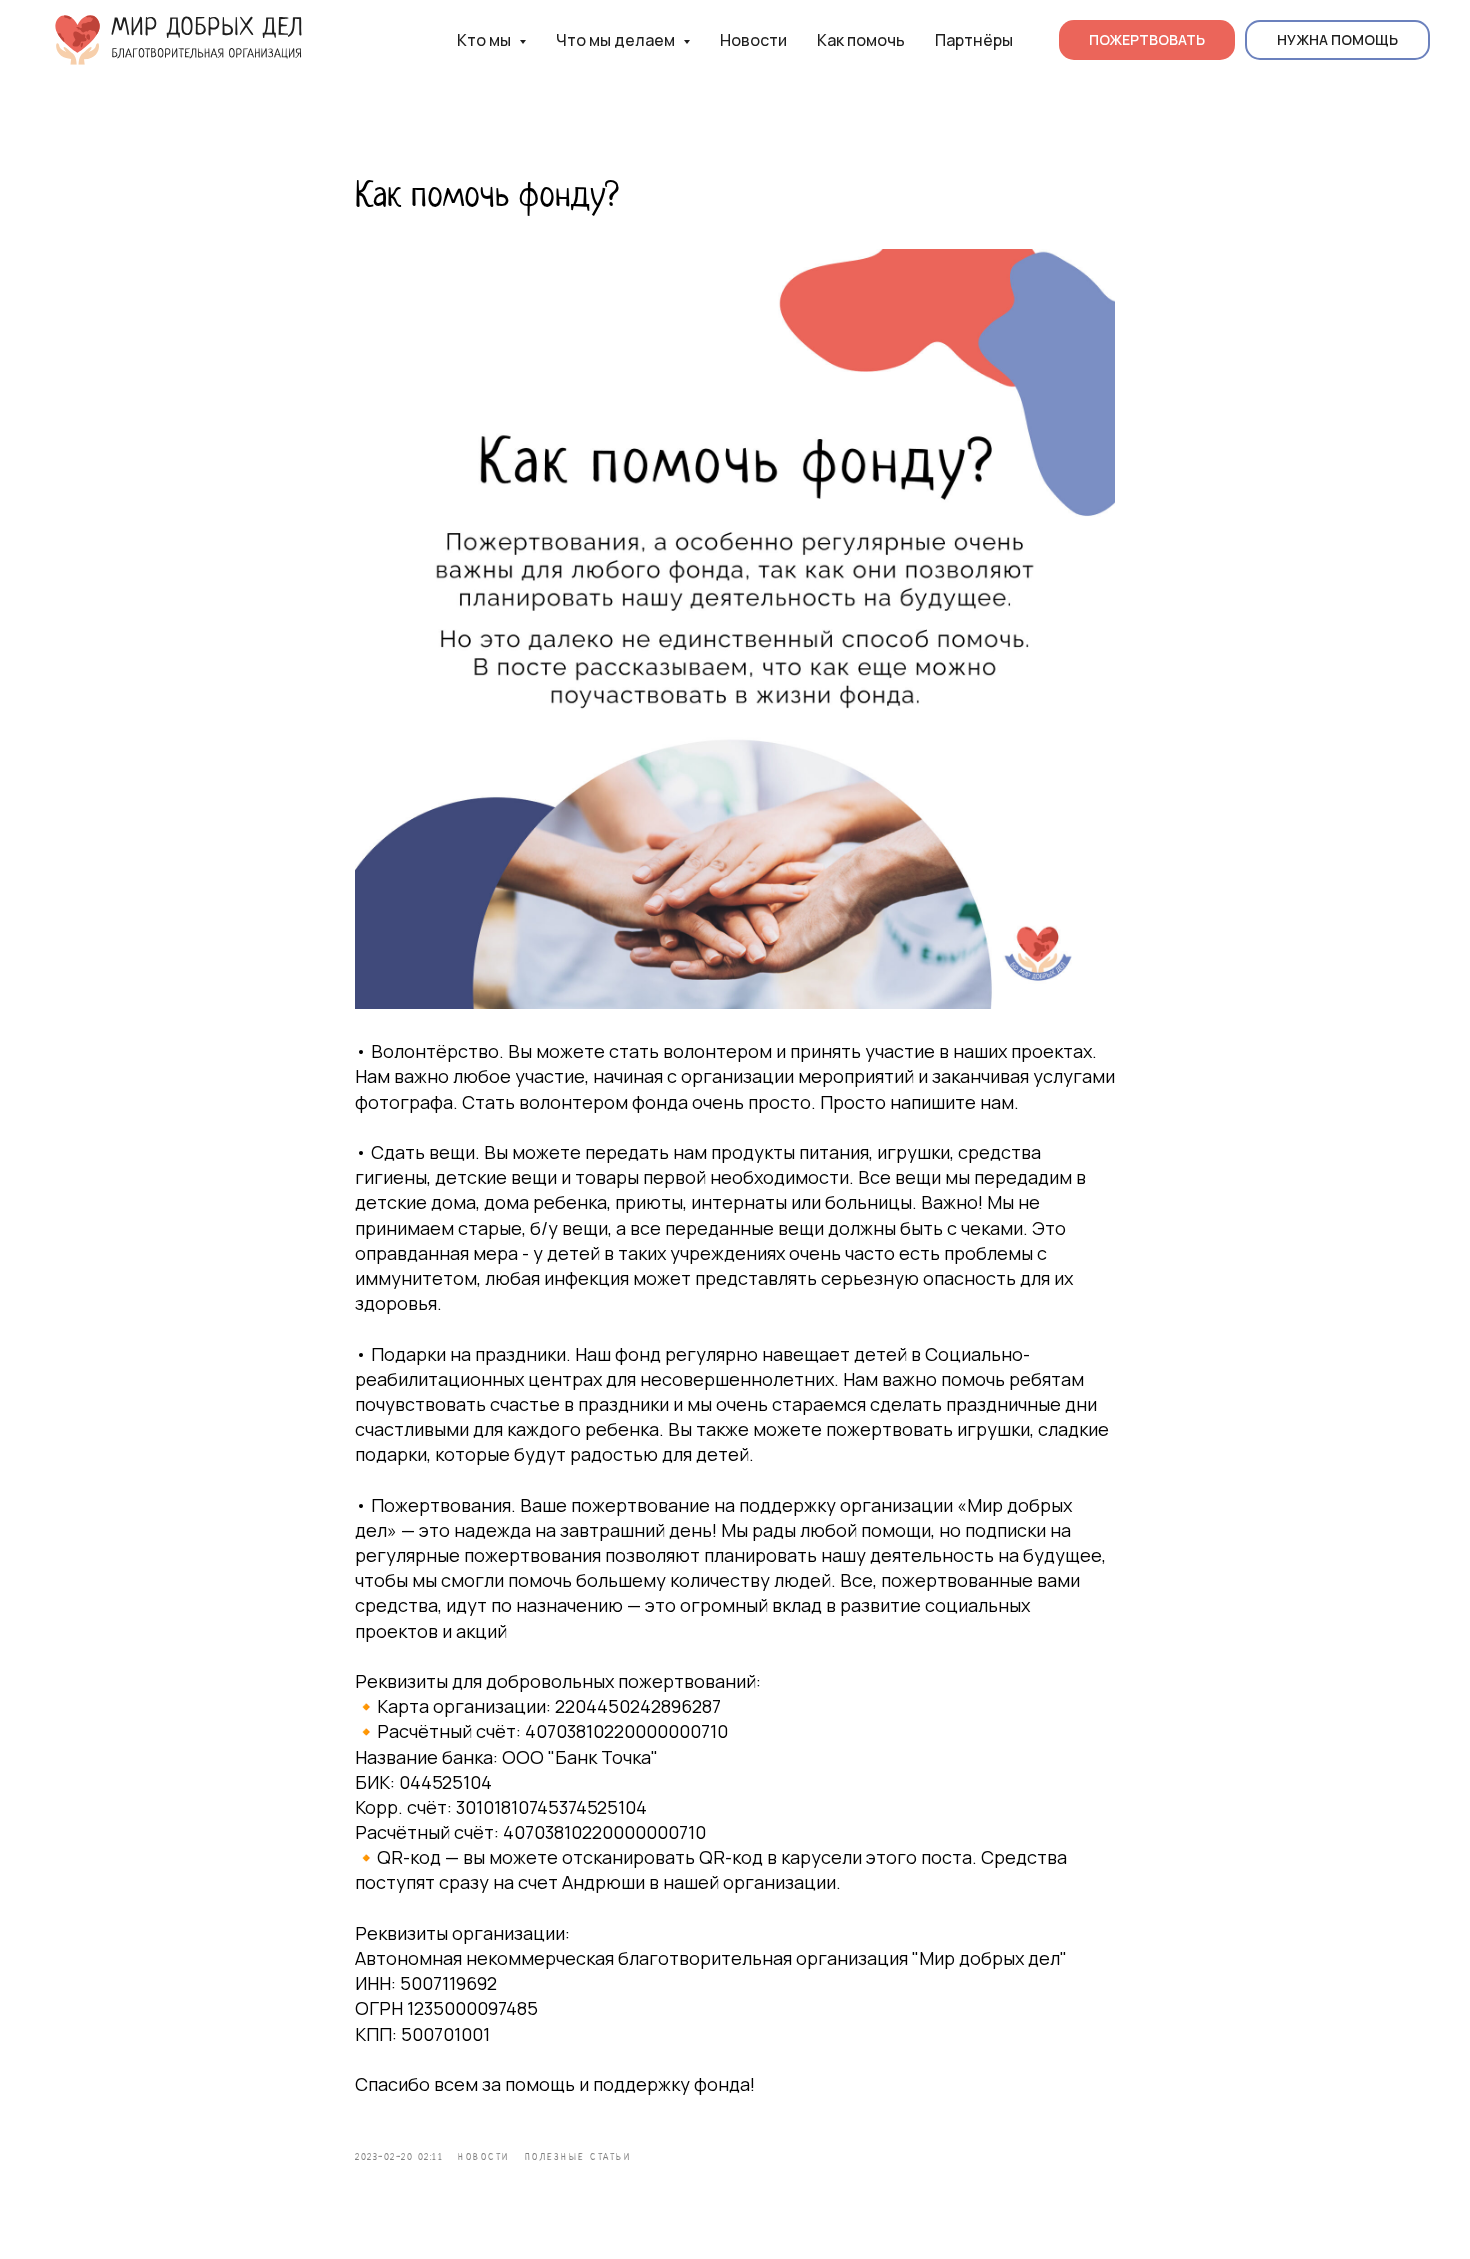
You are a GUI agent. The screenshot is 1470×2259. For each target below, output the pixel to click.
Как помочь (861, 40)
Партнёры (974, 40)
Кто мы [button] (485, 40)
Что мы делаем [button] (617, 40)
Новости (753, 40)
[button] (1337, 40)
